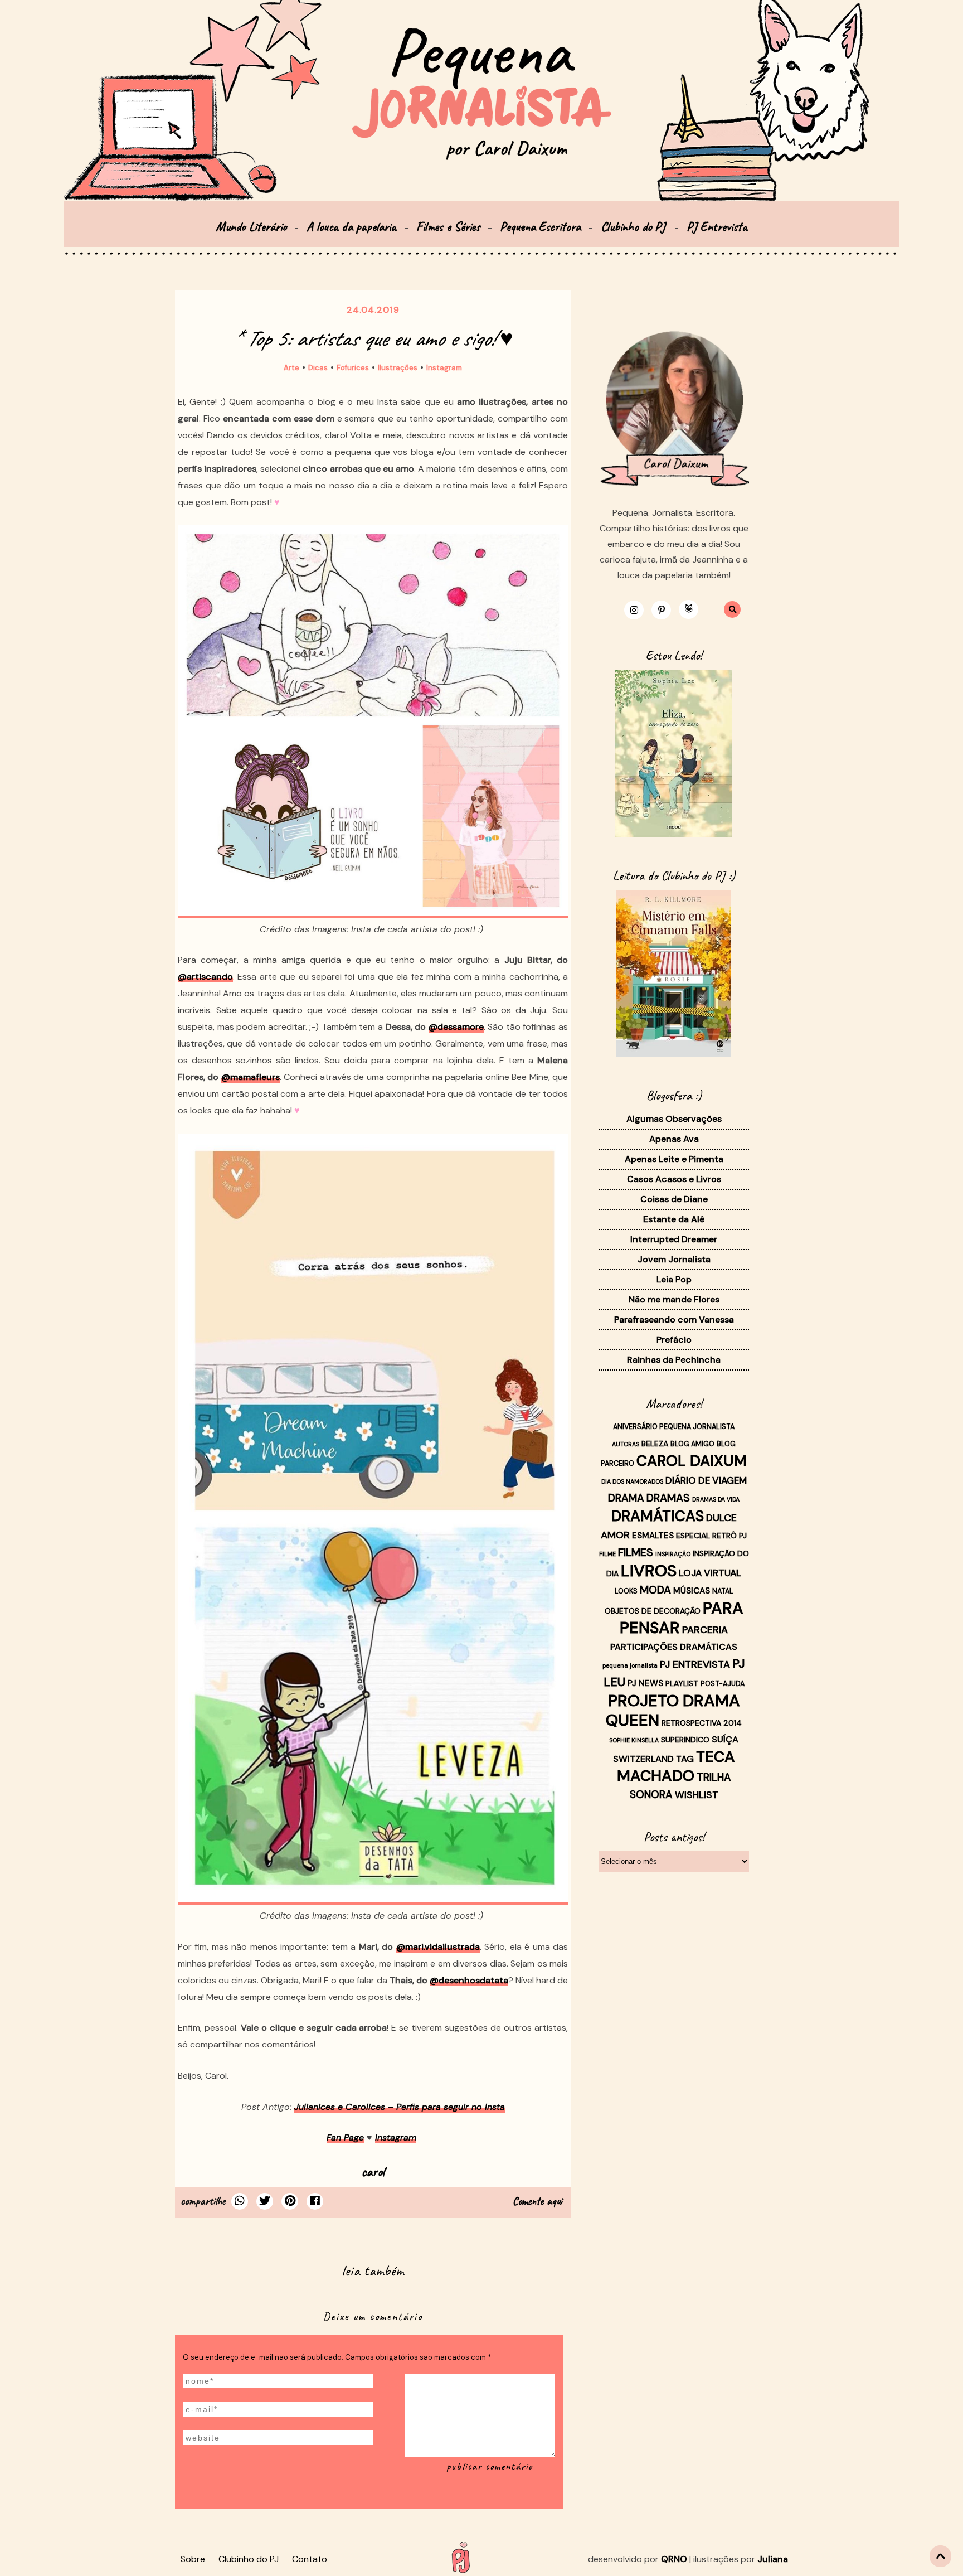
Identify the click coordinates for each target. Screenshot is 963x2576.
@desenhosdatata (469, 1980)
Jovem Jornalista (674, 1259)
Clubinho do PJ (635, 227)
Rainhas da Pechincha (674, 1360)
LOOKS (626, 1591)
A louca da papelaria (351, 227)
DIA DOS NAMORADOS (632, 1481)
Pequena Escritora (540, 227)
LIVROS (649, 1571)
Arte (291, 368)
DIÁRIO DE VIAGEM (706, 1480)
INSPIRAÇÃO (673, 1554)
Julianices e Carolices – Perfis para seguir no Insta (400, 2107)
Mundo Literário (251, 227)
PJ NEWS (645, 1683)
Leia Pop (674, 1279)
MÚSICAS (692, 1591)
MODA (655, 1590)
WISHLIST (697, 1795)
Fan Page (345, 2137)
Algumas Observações (674, 1119)
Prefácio (674, 1340)
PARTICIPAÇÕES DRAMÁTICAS (674, 1647)
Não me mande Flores (674, 1299)
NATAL (723, 1591)
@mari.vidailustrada (438, 1947)
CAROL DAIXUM (692, 1461)
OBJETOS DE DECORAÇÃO (653, 1611)
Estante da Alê (674, 1219)
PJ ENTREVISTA (695, 1664)
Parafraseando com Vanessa (674, 1320)
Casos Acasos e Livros (674, 1179)
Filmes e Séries (448, 227)
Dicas (318, 368)
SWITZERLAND (643, 1759)
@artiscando (205, 977)
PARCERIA (705, 1630)
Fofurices (353, 368)
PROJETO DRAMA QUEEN (673, 1710)
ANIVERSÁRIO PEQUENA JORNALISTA (674, 1427)
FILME (607, 1554)
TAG (685, 1759)
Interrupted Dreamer (674, 1239)
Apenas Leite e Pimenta (674, 1159)
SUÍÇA (725, 1739)
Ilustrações (398, 368)
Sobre (193, 2559)
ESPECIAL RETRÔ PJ (711, 1536)
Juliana (773, 2559)
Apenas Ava (674, 1139)
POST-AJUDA (723, 1684)
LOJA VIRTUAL (710, 1573)
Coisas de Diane (674, 1199)
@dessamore (456, 1027)
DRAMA (626, 1498)
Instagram (444, 368)
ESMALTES (653, 1536)
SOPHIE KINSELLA (634, 1740)
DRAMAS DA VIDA (716, 1499)
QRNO (674, 2559)
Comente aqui (538, 2201)
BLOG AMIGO (692, 1444)
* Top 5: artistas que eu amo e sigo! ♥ (373, 338)
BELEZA (655, 1444)
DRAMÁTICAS (658, 1516)
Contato (310, 2559)
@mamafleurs (251, 1077)
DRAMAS (668, 1498)
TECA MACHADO (676, 1766)
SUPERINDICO (685, 1740)
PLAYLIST (682, 1683)
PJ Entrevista (717, 227)
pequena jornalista (630, 1665)
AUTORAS (626, 1444)
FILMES (636, 1552)
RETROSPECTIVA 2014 (702, 1723)
